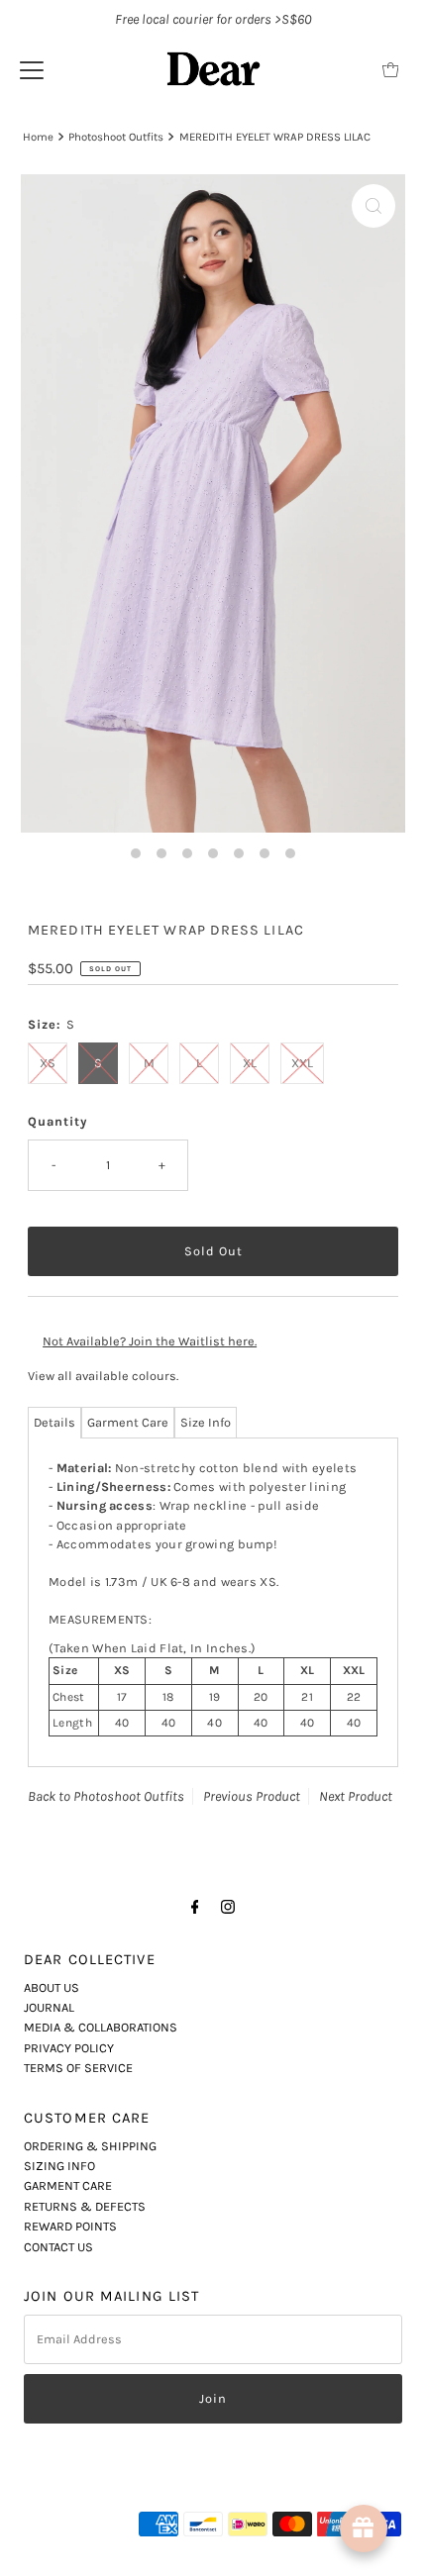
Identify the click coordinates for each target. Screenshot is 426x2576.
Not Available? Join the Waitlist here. (150, 1341)
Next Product (356, 1796)
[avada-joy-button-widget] (364, 2528)
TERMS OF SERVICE (78, 2068)
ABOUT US (52, 1987)
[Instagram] (228, 1907)
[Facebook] (195, 1907)
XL (250, 1063)
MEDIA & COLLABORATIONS (101, 2027)
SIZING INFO (59, 2166)
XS (48, 1063)
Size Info (206, 1422)
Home (38, 137)
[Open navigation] (32, 69)
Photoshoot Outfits (116, 137)
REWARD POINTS (70, 2226)
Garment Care (128, 1422)
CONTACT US (58, 2247)
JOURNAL (49, 2007)
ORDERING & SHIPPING (90, 2146)
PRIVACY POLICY (69, 2048)
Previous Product (252, 1796)
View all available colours (102, 1376)
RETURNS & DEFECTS (85, 2206)
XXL (302, 1063)
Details (54, 1422)
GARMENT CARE (68, 2185)
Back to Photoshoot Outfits (106, 1796)
